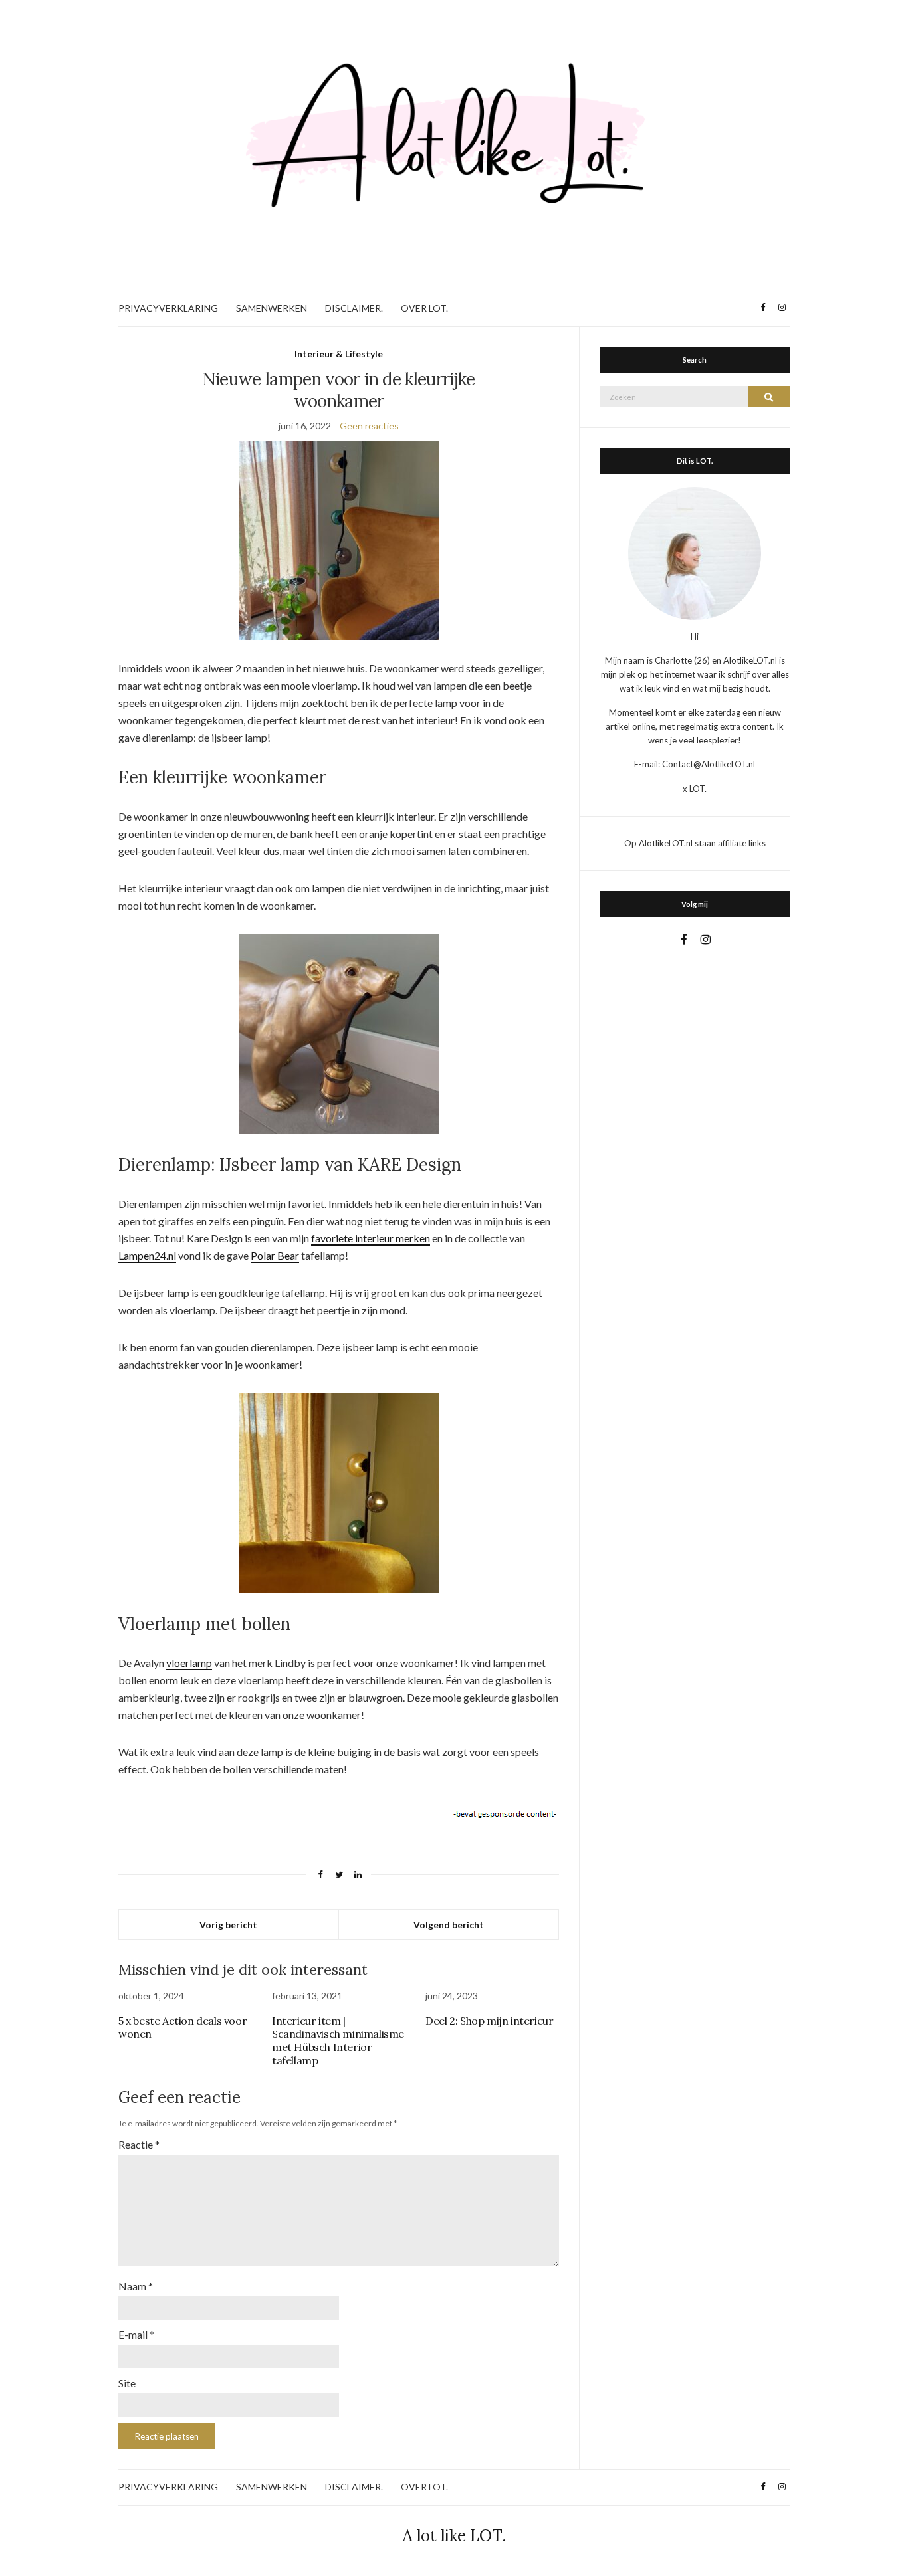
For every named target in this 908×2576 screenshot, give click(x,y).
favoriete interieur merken (371, 1238)
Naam (136, 2286)
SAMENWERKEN (272, 308)
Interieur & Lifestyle (339, 354)
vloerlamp (189, 1663)
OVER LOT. (424, 308)
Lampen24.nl (147, 1255)
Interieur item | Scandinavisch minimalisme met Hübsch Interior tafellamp (338, 2040)
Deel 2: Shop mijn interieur (489, 2021)
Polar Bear (275, 1255)
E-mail (136, 2334)
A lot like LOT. (454, 2536)
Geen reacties (369, 426)
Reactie (139, 2144)
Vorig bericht (228, 1925)
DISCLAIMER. (354, 308)
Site (127, 2383)
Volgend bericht (449, 1925)
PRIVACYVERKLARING (168, 308)
